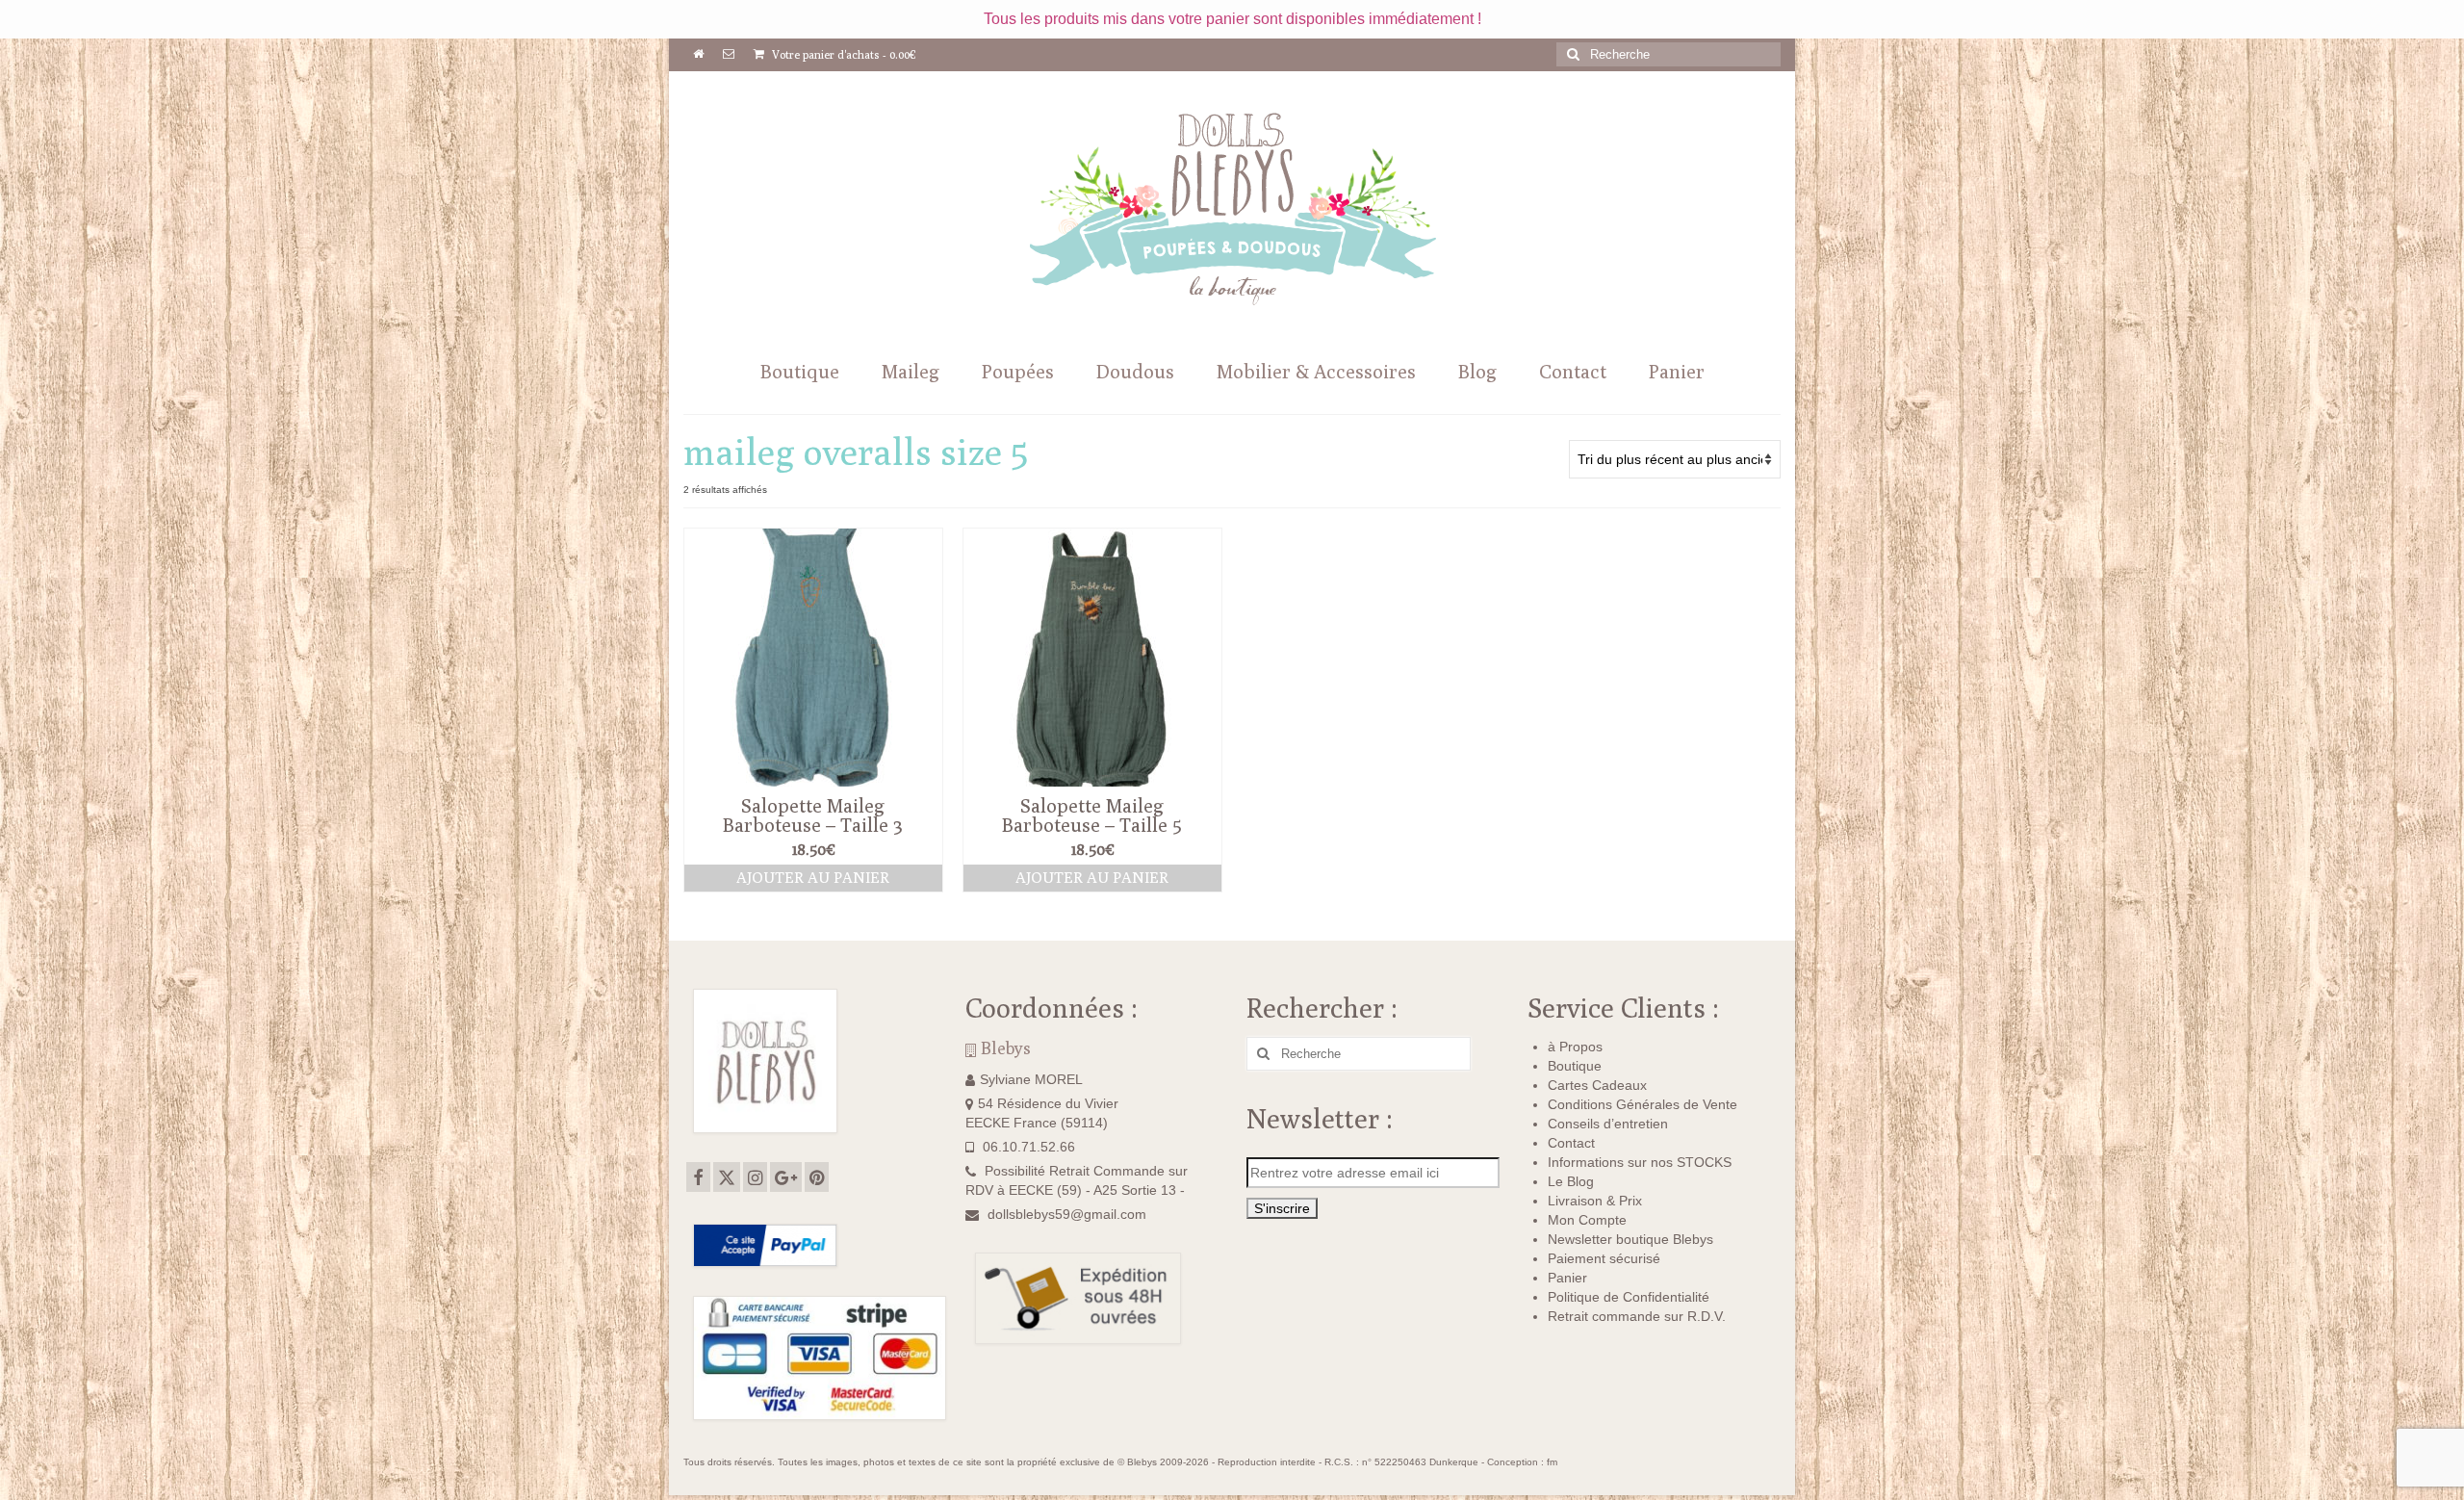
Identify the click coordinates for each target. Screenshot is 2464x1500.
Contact (1571, 1143)
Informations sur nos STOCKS (1640, 1162)
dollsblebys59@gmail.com (1067, 1214)
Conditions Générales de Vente (1643, 1104)
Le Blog (1571, 1181)
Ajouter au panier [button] (813, 878)
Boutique (1575, 1066)
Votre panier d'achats (843, 54)
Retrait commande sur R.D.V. (1637, 1316)
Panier (1567, 1278)
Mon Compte (1587, 1220)
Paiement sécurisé (1604, 1258)
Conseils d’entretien (1608, 1124)
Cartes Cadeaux (1597, 1085)
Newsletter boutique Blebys (1630, 1239)
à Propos (1575, 1047)
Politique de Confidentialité (1629, 1297)
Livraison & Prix (1595, 1201)
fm (1552, 1462)
